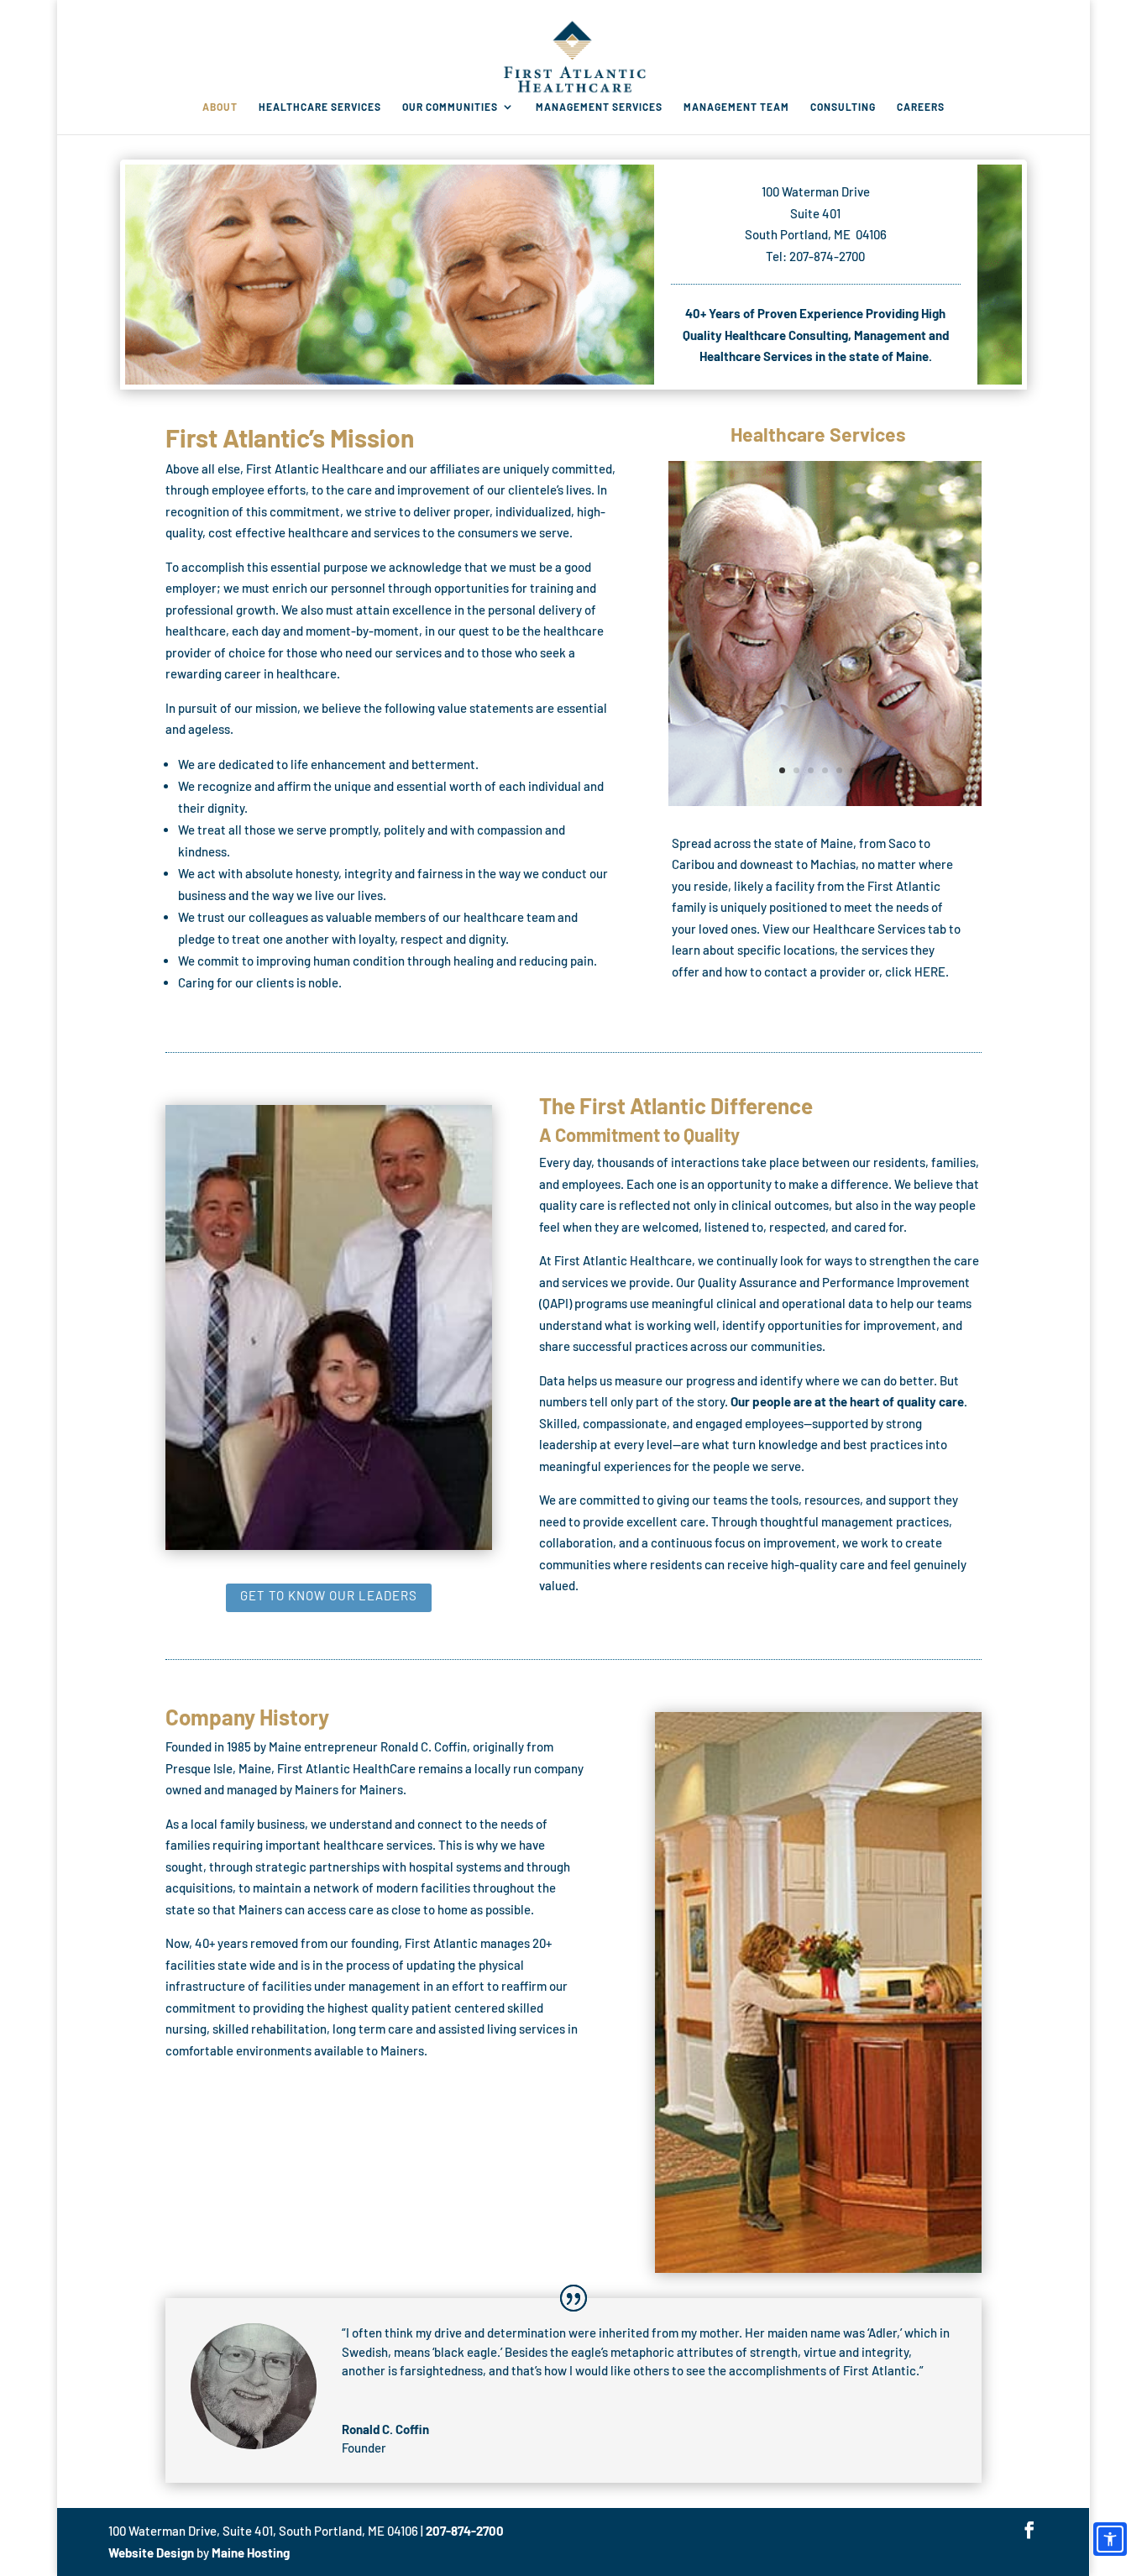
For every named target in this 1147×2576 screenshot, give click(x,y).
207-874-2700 (466, 2531)
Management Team (736, 107)
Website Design (152, 2552)
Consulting (843, 107)
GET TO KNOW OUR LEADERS (329, 1595)
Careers (921, 107)
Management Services (599, 107)
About (220, 107)
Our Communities (450, 107)
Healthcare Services (320, 107)
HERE (930, 971)
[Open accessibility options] (1110, 2539)
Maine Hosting (251, 2552)
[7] (825, 801)
